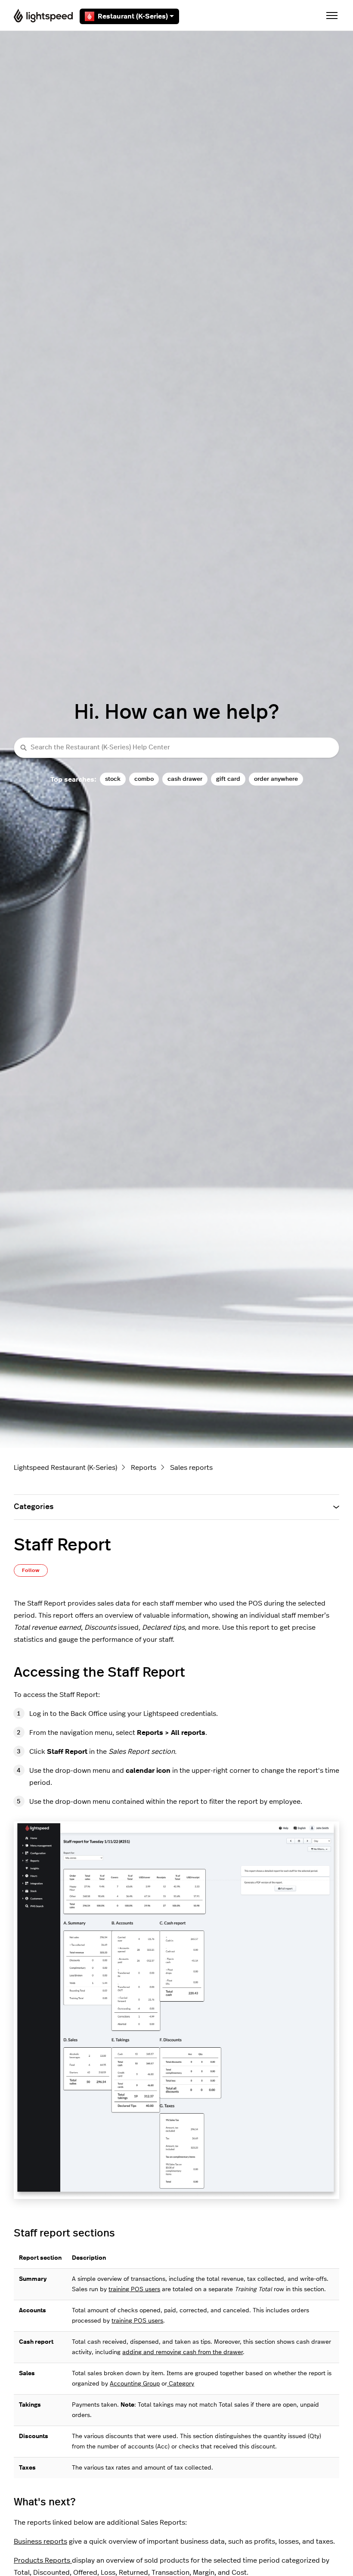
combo (144, 779)
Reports (144, 1468)
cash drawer (185, 779)
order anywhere (276, 779)
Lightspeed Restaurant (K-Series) (65, 1468)
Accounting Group (135, 2384)
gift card (228, 779)
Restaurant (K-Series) (133, 16)
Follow (31, 1570)
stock (113, 779)
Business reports (40, 2542)
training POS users (134, 2289)
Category (181, 2384)
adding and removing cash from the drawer (183, 2352)
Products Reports (43, 2560)
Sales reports (191, 1468)
